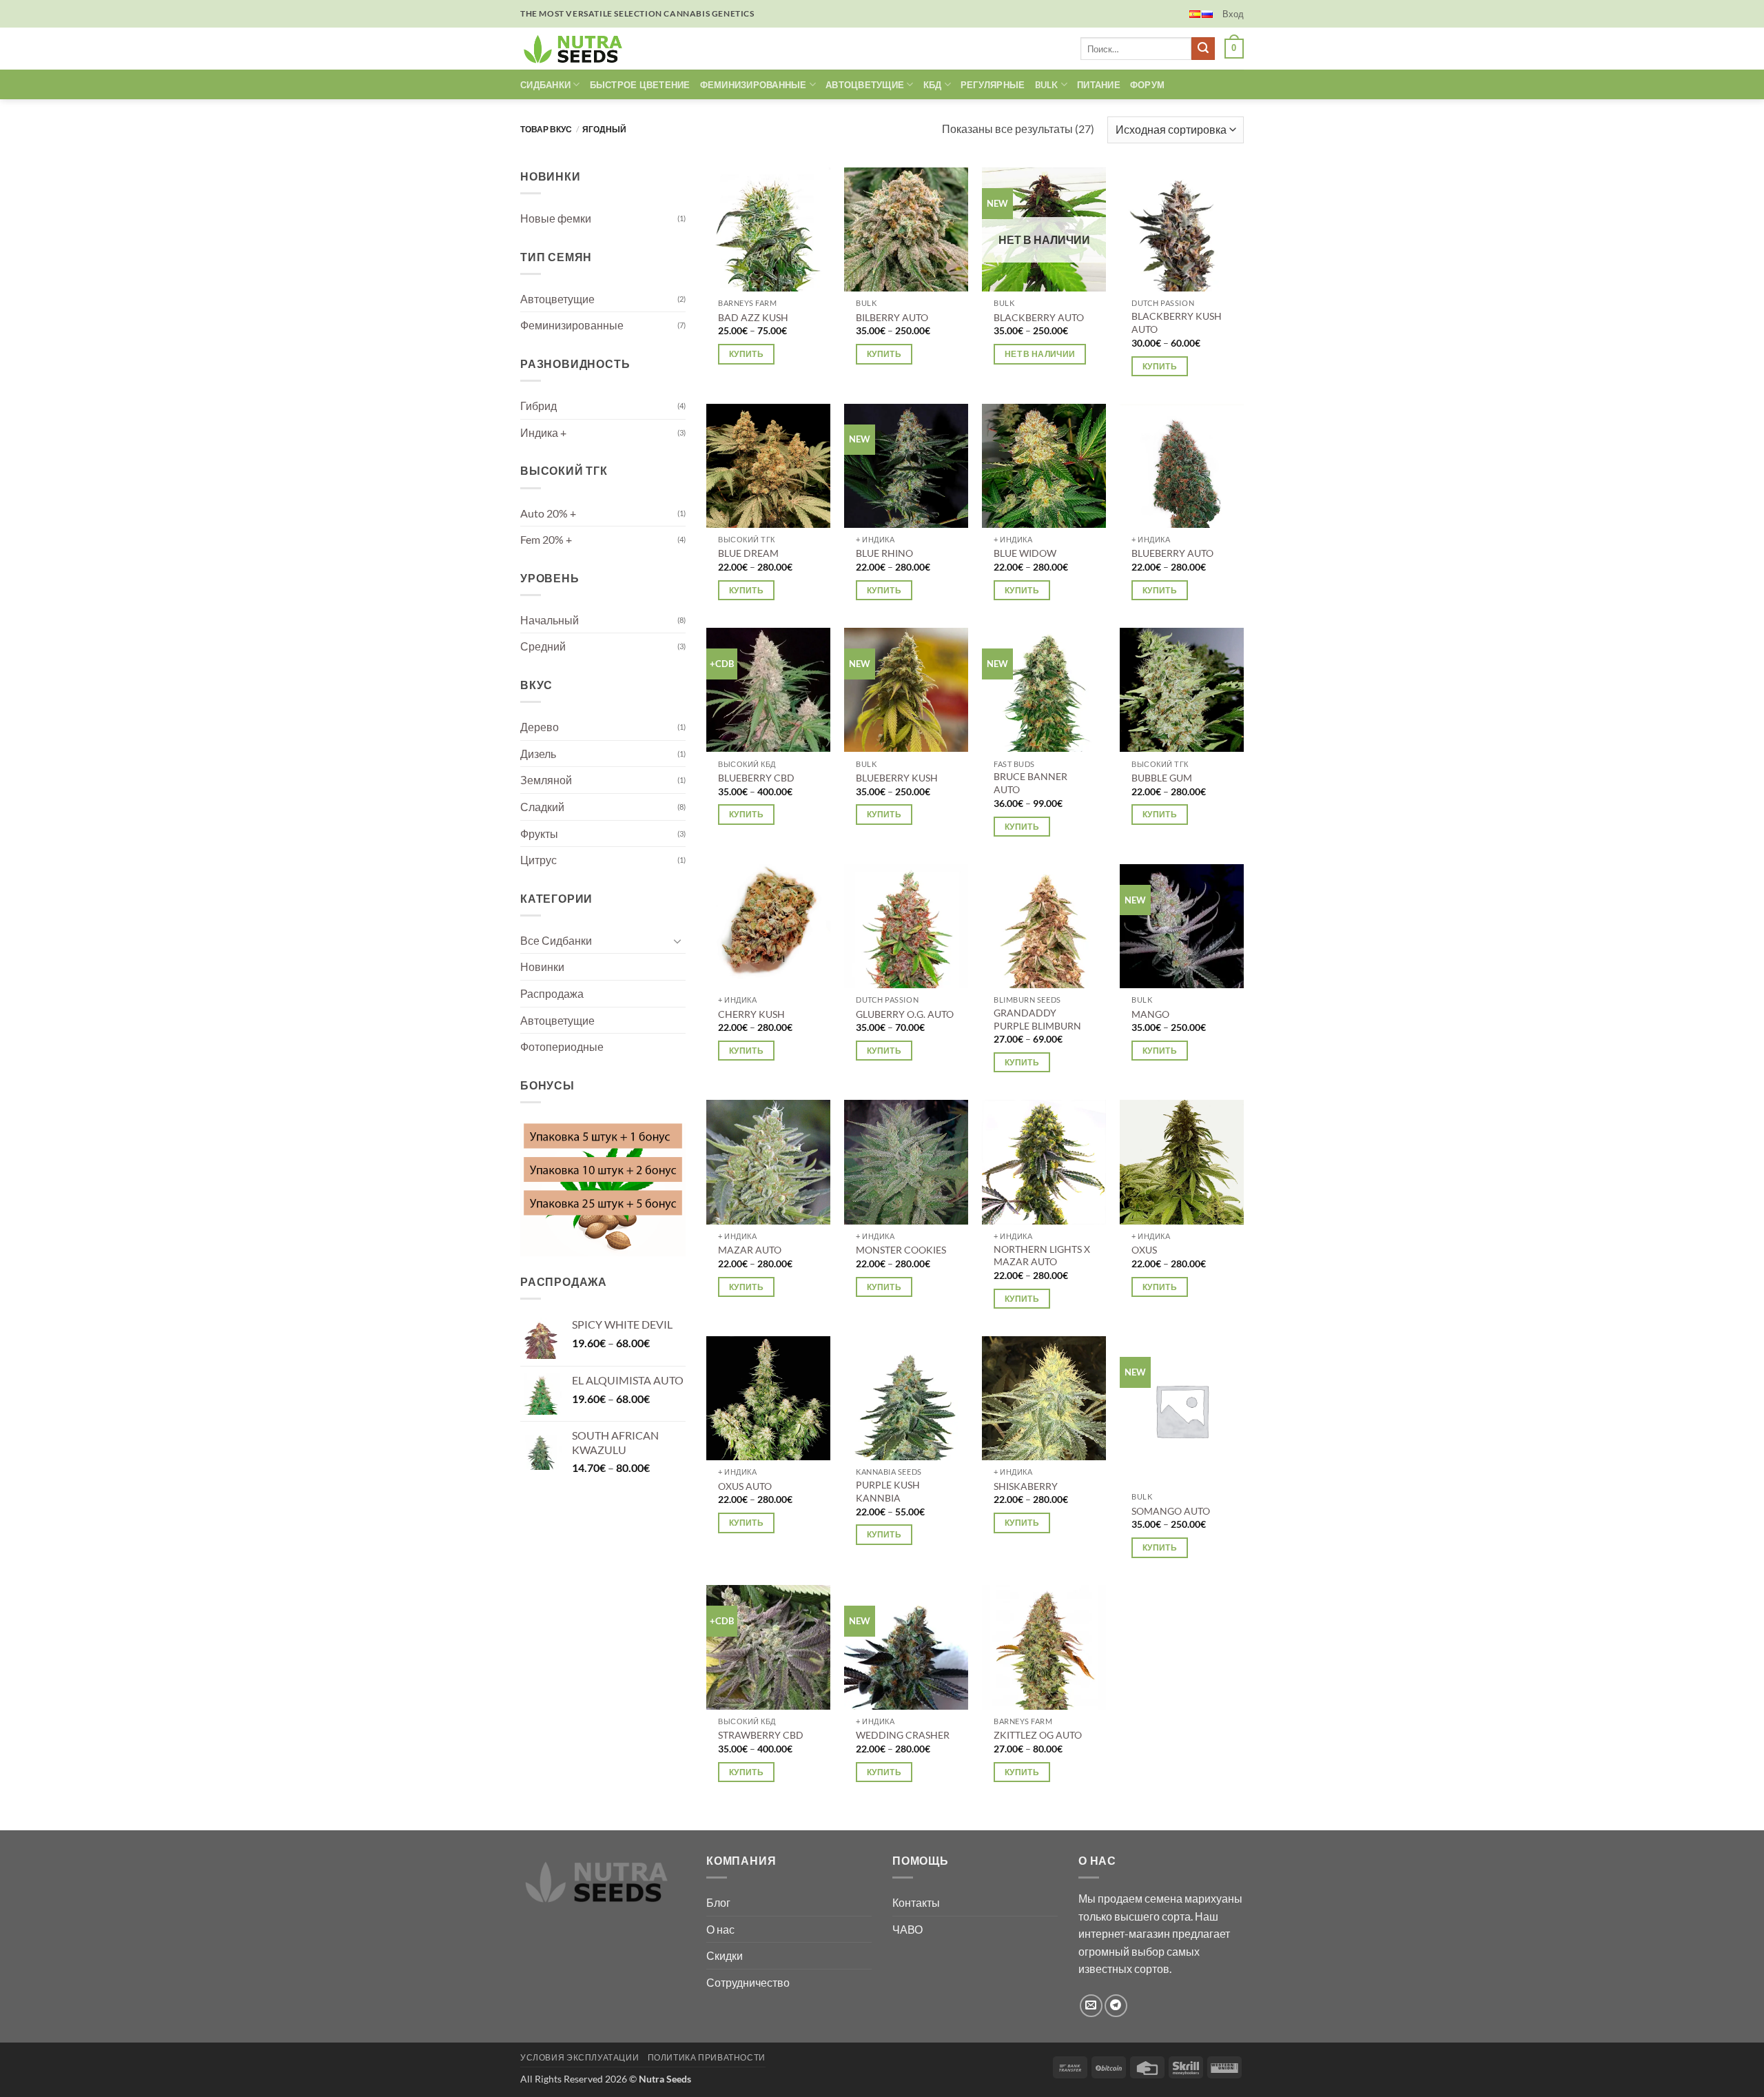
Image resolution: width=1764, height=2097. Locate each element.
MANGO (1150, 1014)
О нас (720, 1929)
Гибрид (539, 406)
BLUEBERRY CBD (756, 778)
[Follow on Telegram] (1116, 2006)
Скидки (725, 1955)
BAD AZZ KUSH (753, 317)
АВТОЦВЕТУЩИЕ (865, 85)
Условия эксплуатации (580, 2057)
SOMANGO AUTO (1171, 1511)
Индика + (543, 432)
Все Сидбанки (556, 940)
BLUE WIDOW (1025, 553)
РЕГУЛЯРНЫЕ (993, 85)
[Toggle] (677, 940)
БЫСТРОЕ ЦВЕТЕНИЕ (640, 85)
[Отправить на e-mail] (1091, 2006)
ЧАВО (907, 1929)
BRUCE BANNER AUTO (1030, 783)
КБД (933, 85)
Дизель (538, 754)
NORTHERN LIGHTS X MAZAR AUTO (1042, 1256)
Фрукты (539, 833)
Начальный (550, 620)
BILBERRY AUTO (892, 317)
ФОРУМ (1147, 85)
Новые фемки (556, 218)
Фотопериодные (562, 1046)
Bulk (1047, 85)
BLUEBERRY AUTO (1172, 553)
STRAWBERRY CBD (761, 1735)
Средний (543, 646)
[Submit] (1203, 49)
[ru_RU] (1207, 14)
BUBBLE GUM (1162, 778)
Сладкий (542, 807)
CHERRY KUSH (751, 1014)
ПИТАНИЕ (1099, 85)
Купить (746, 354)
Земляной (546, 780)
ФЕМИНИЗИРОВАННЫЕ (753, 85)
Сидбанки (545, 85)
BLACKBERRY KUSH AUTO (1177, 323)
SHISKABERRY (1026, 1486)
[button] (1233, 14)
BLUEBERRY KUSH (897, 778)
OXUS (1144, 1250)
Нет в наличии (1040, 354)
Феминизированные (572, 325)
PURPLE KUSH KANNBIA (888, 1491)
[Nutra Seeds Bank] (577, 49)
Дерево (540, 727)
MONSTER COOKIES (901, 1250)
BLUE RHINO (884, 553)
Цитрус (539, 860)
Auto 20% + (548, 512)
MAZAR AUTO (750, 1250)
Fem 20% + (546, 539)
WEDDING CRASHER (903, 1735)
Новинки (542, 966)
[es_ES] (1195, 14)
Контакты (916, 1902)
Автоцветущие (557, 299)
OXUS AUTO (745, 1486)
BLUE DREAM (748, 553)
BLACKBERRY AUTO (1039, 317)
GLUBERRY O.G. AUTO (905, 1014)
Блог (718, 1902)
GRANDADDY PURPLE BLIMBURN (1037, 1019)
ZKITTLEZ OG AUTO (1038, 1735)
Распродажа (552, 993)
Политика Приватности (707, 2057)
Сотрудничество (748, 1982)
